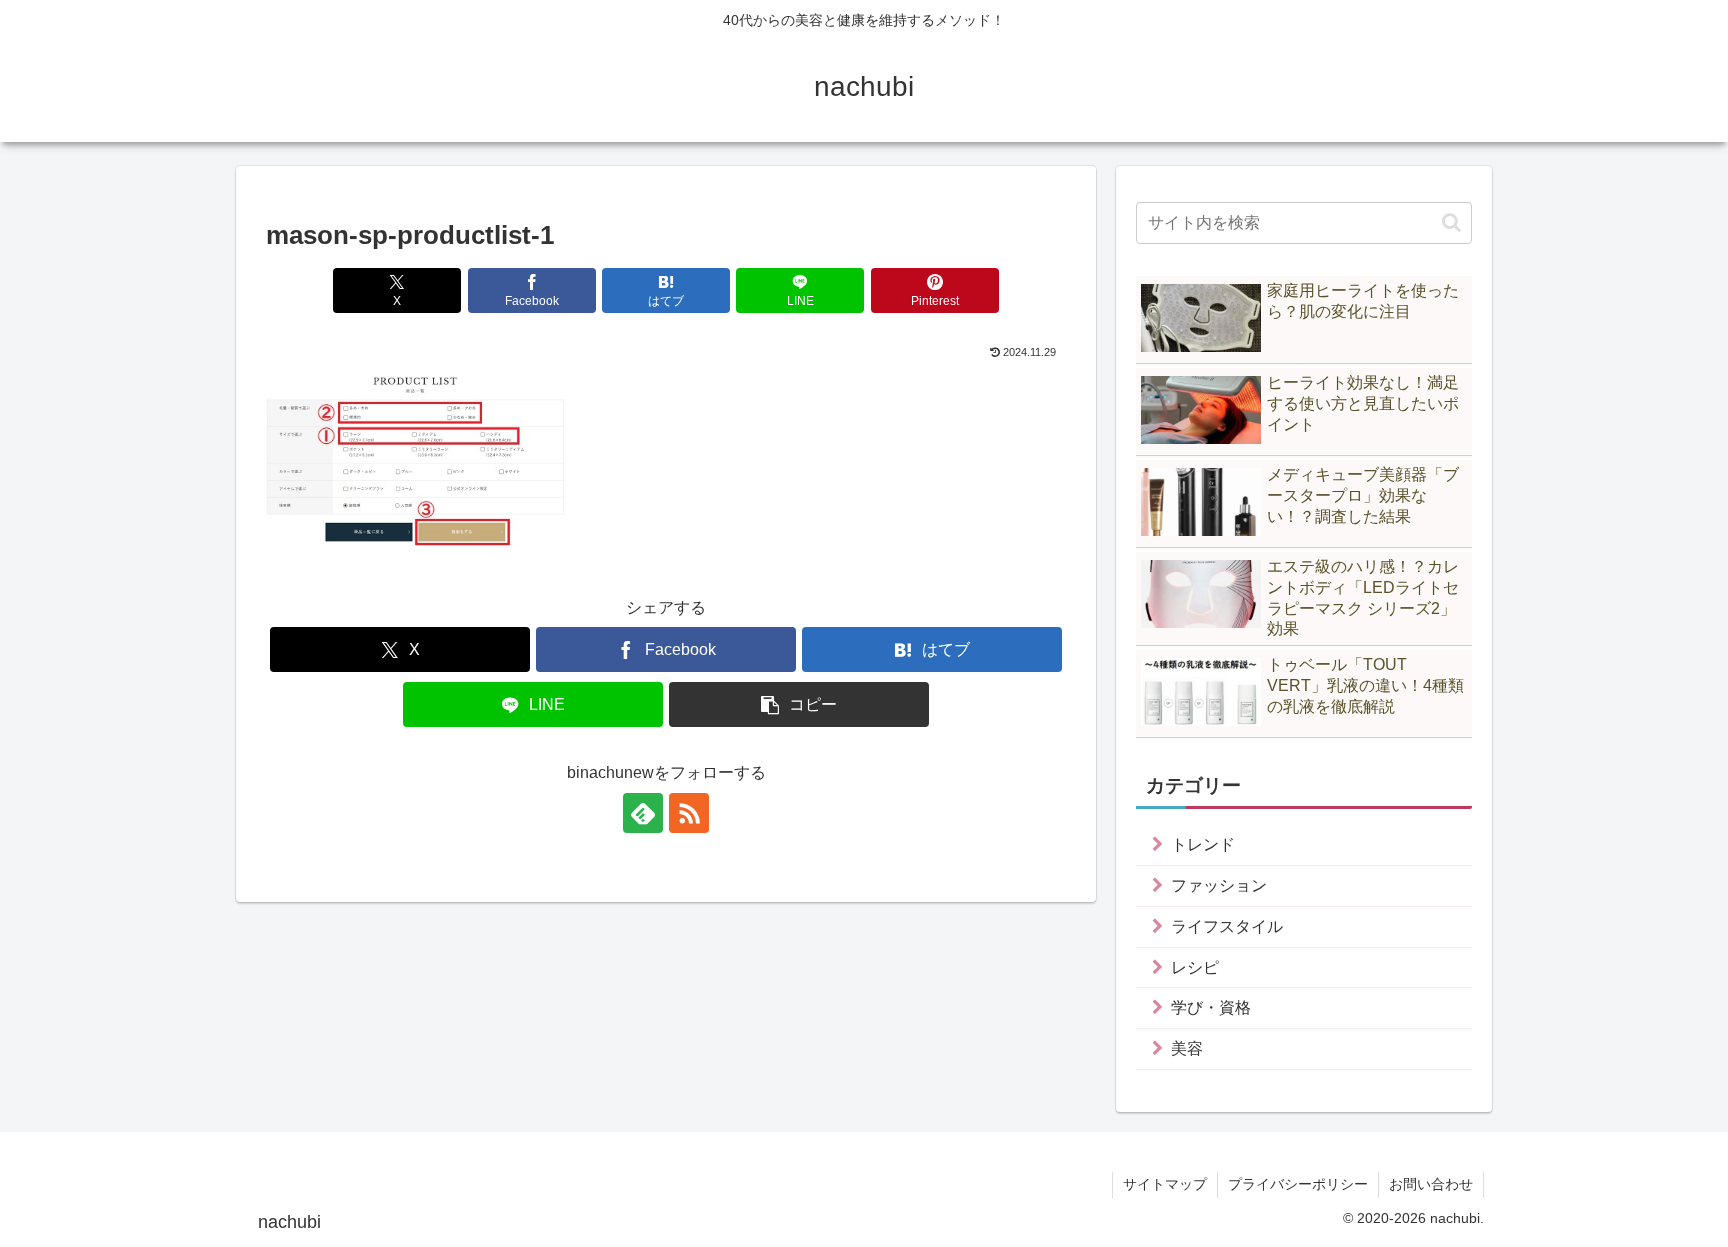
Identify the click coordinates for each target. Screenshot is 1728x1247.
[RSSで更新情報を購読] (689, 813)
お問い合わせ (1431, 1184)
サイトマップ (1165, 1184)
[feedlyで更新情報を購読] (643, 813)
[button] (799, 704)
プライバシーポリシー (1298, 1184)
